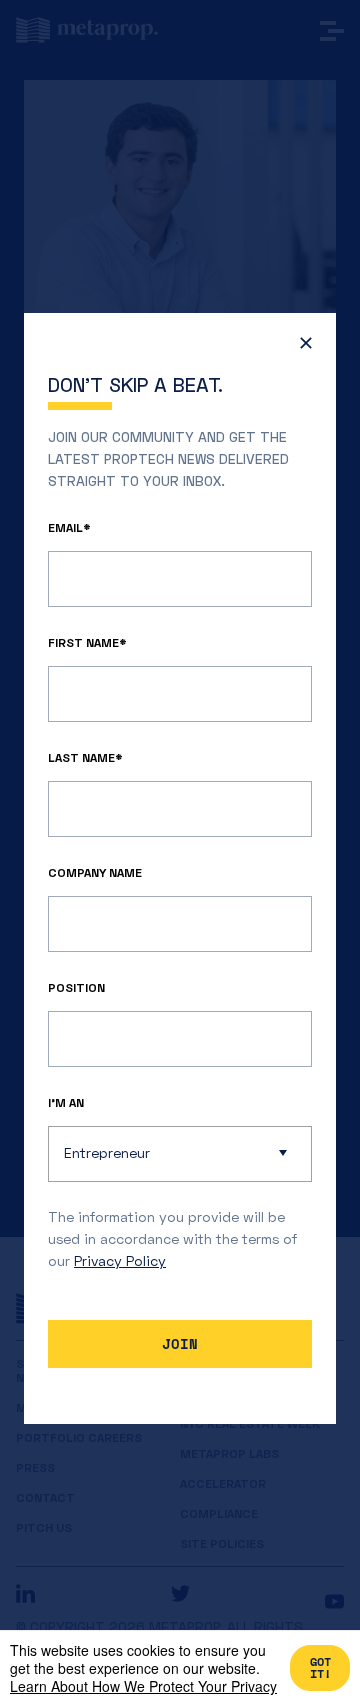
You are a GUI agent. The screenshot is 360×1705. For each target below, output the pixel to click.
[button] (180, 1154)
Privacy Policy (120, 1260)
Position (76, 987)
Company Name (95, 872)
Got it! (320, 1667)
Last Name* (85, 757)
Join (180, 1343)
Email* (69, 527)
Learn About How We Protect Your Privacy (143, 1686)
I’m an (66, 1102)
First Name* (87, 642)
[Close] (301, 348)
